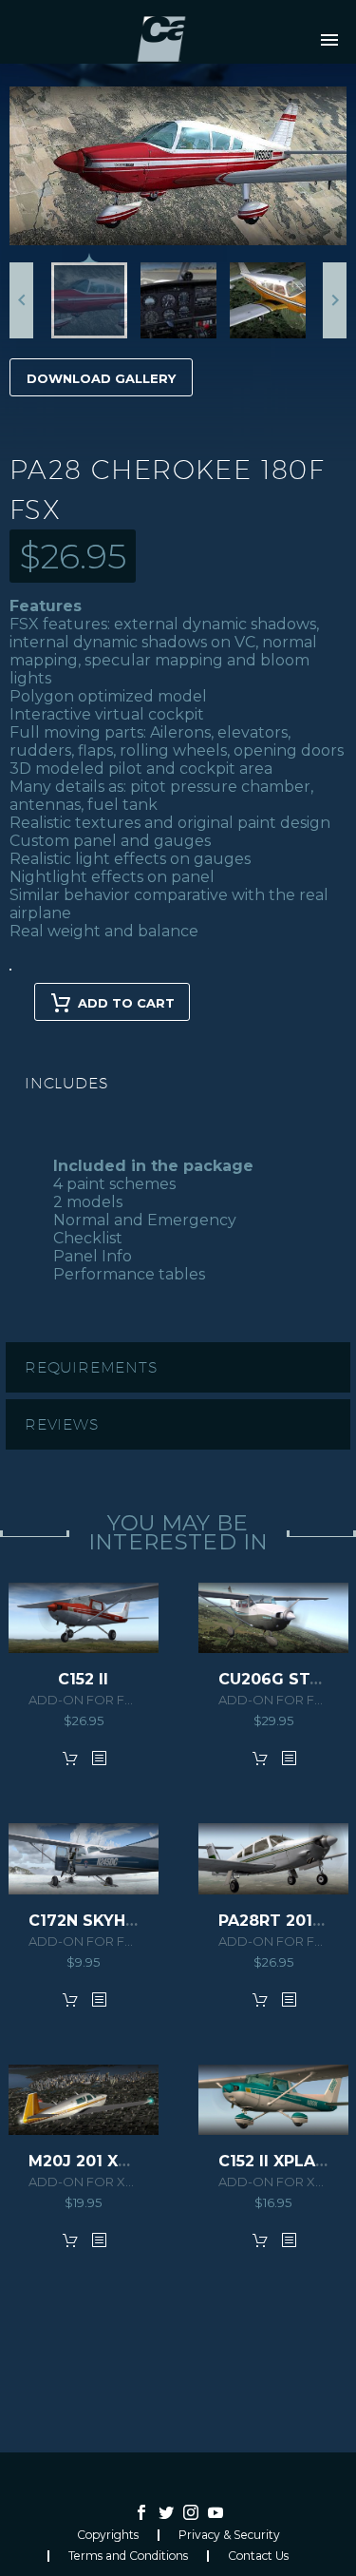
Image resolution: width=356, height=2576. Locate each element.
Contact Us (258, 2556)
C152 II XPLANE (277, 2161)
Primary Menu (329, 40)
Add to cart (126, 1003)
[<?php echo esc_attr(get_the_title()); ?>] (99, 1758)
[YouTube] (215, 2512)
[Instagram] (191, 2512)
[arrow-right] (335, 300)
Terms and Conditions (128, 2556)
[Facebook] (141, 2512)
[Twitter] (166, 2512)
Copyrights (108, 2535)
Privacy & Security (229, 2535)
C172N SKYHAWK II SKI (120, 1921)
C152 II (83, 1679)
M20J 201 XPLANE (99, 2161)
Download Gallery (101, 378)
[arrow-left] (21, 300)
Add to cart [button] (70, 1758)
